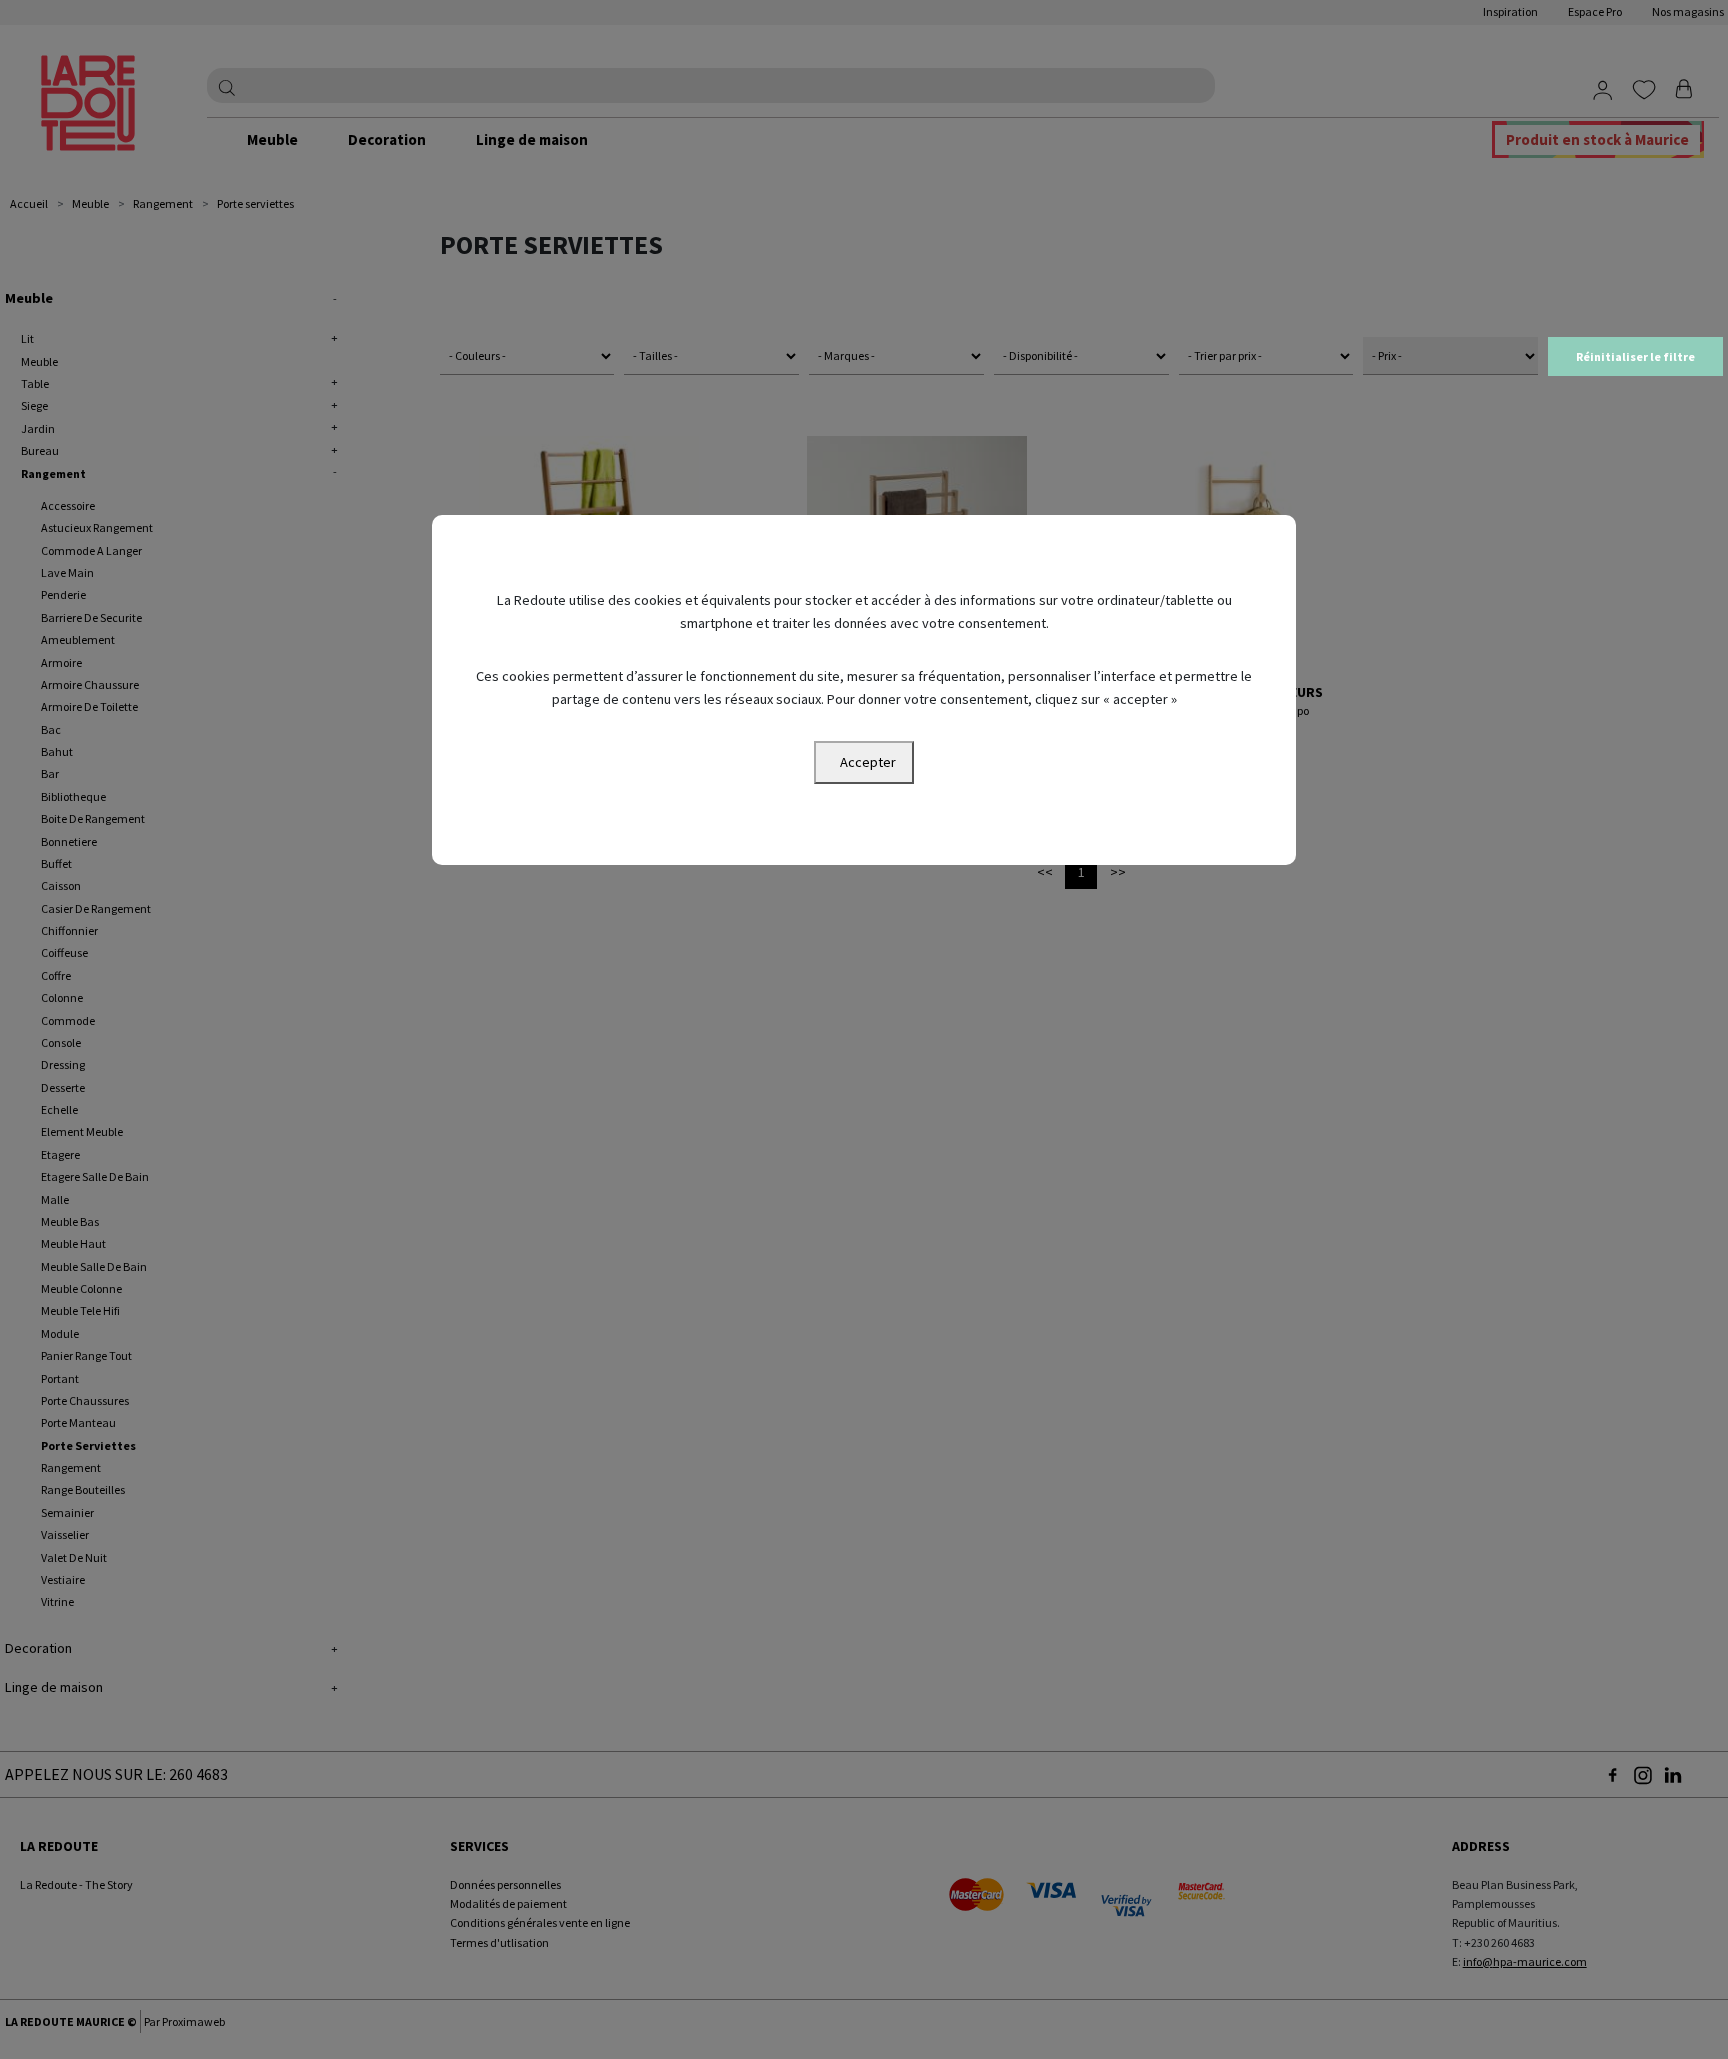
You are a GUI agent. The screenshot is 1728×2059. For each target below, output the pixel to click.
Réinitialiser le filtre (1635, 356)
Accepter (868, 762)
